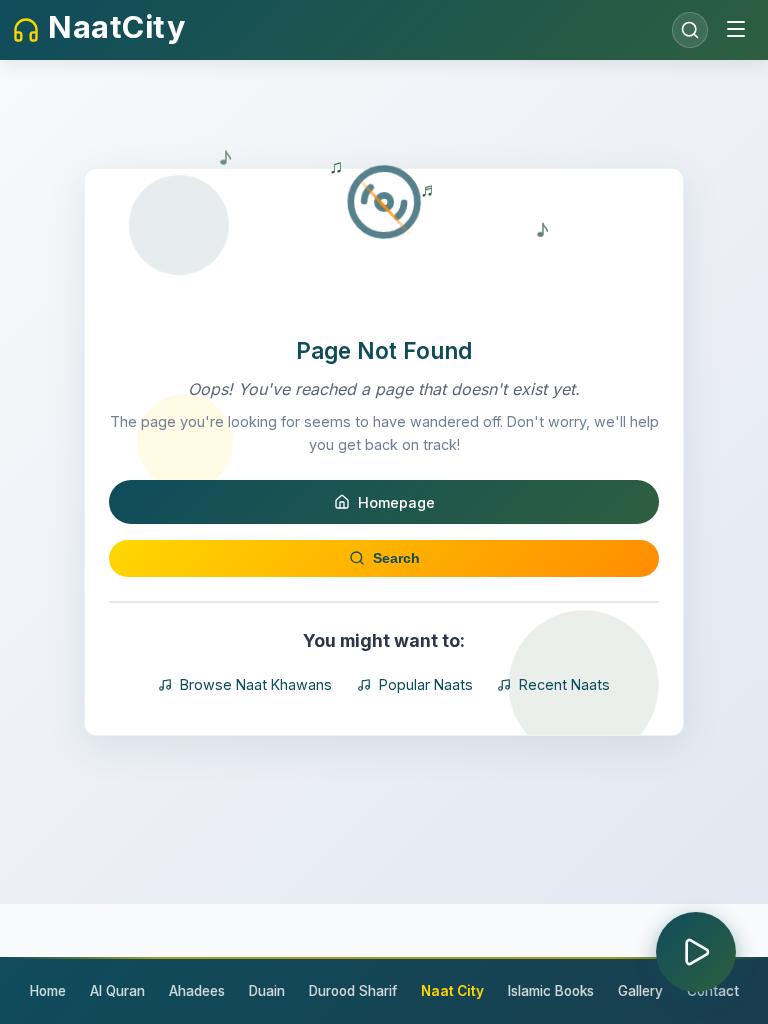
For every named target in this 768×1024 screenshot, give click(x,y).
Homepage (396, 502)
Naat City (452, 991)
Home (48, 991)
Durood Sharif (353, 991)
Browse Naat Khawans (256, 684)
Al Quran (117, 991)
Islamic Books (551, 991)
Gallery (640, 991)
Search (396, 558)
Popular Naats (426, 684)
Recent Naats (564, 684)
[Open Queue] (696, 952)
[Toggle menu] (736, 30)
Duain (267, 991)
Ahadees (197, 991)
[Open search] (690, 30)
